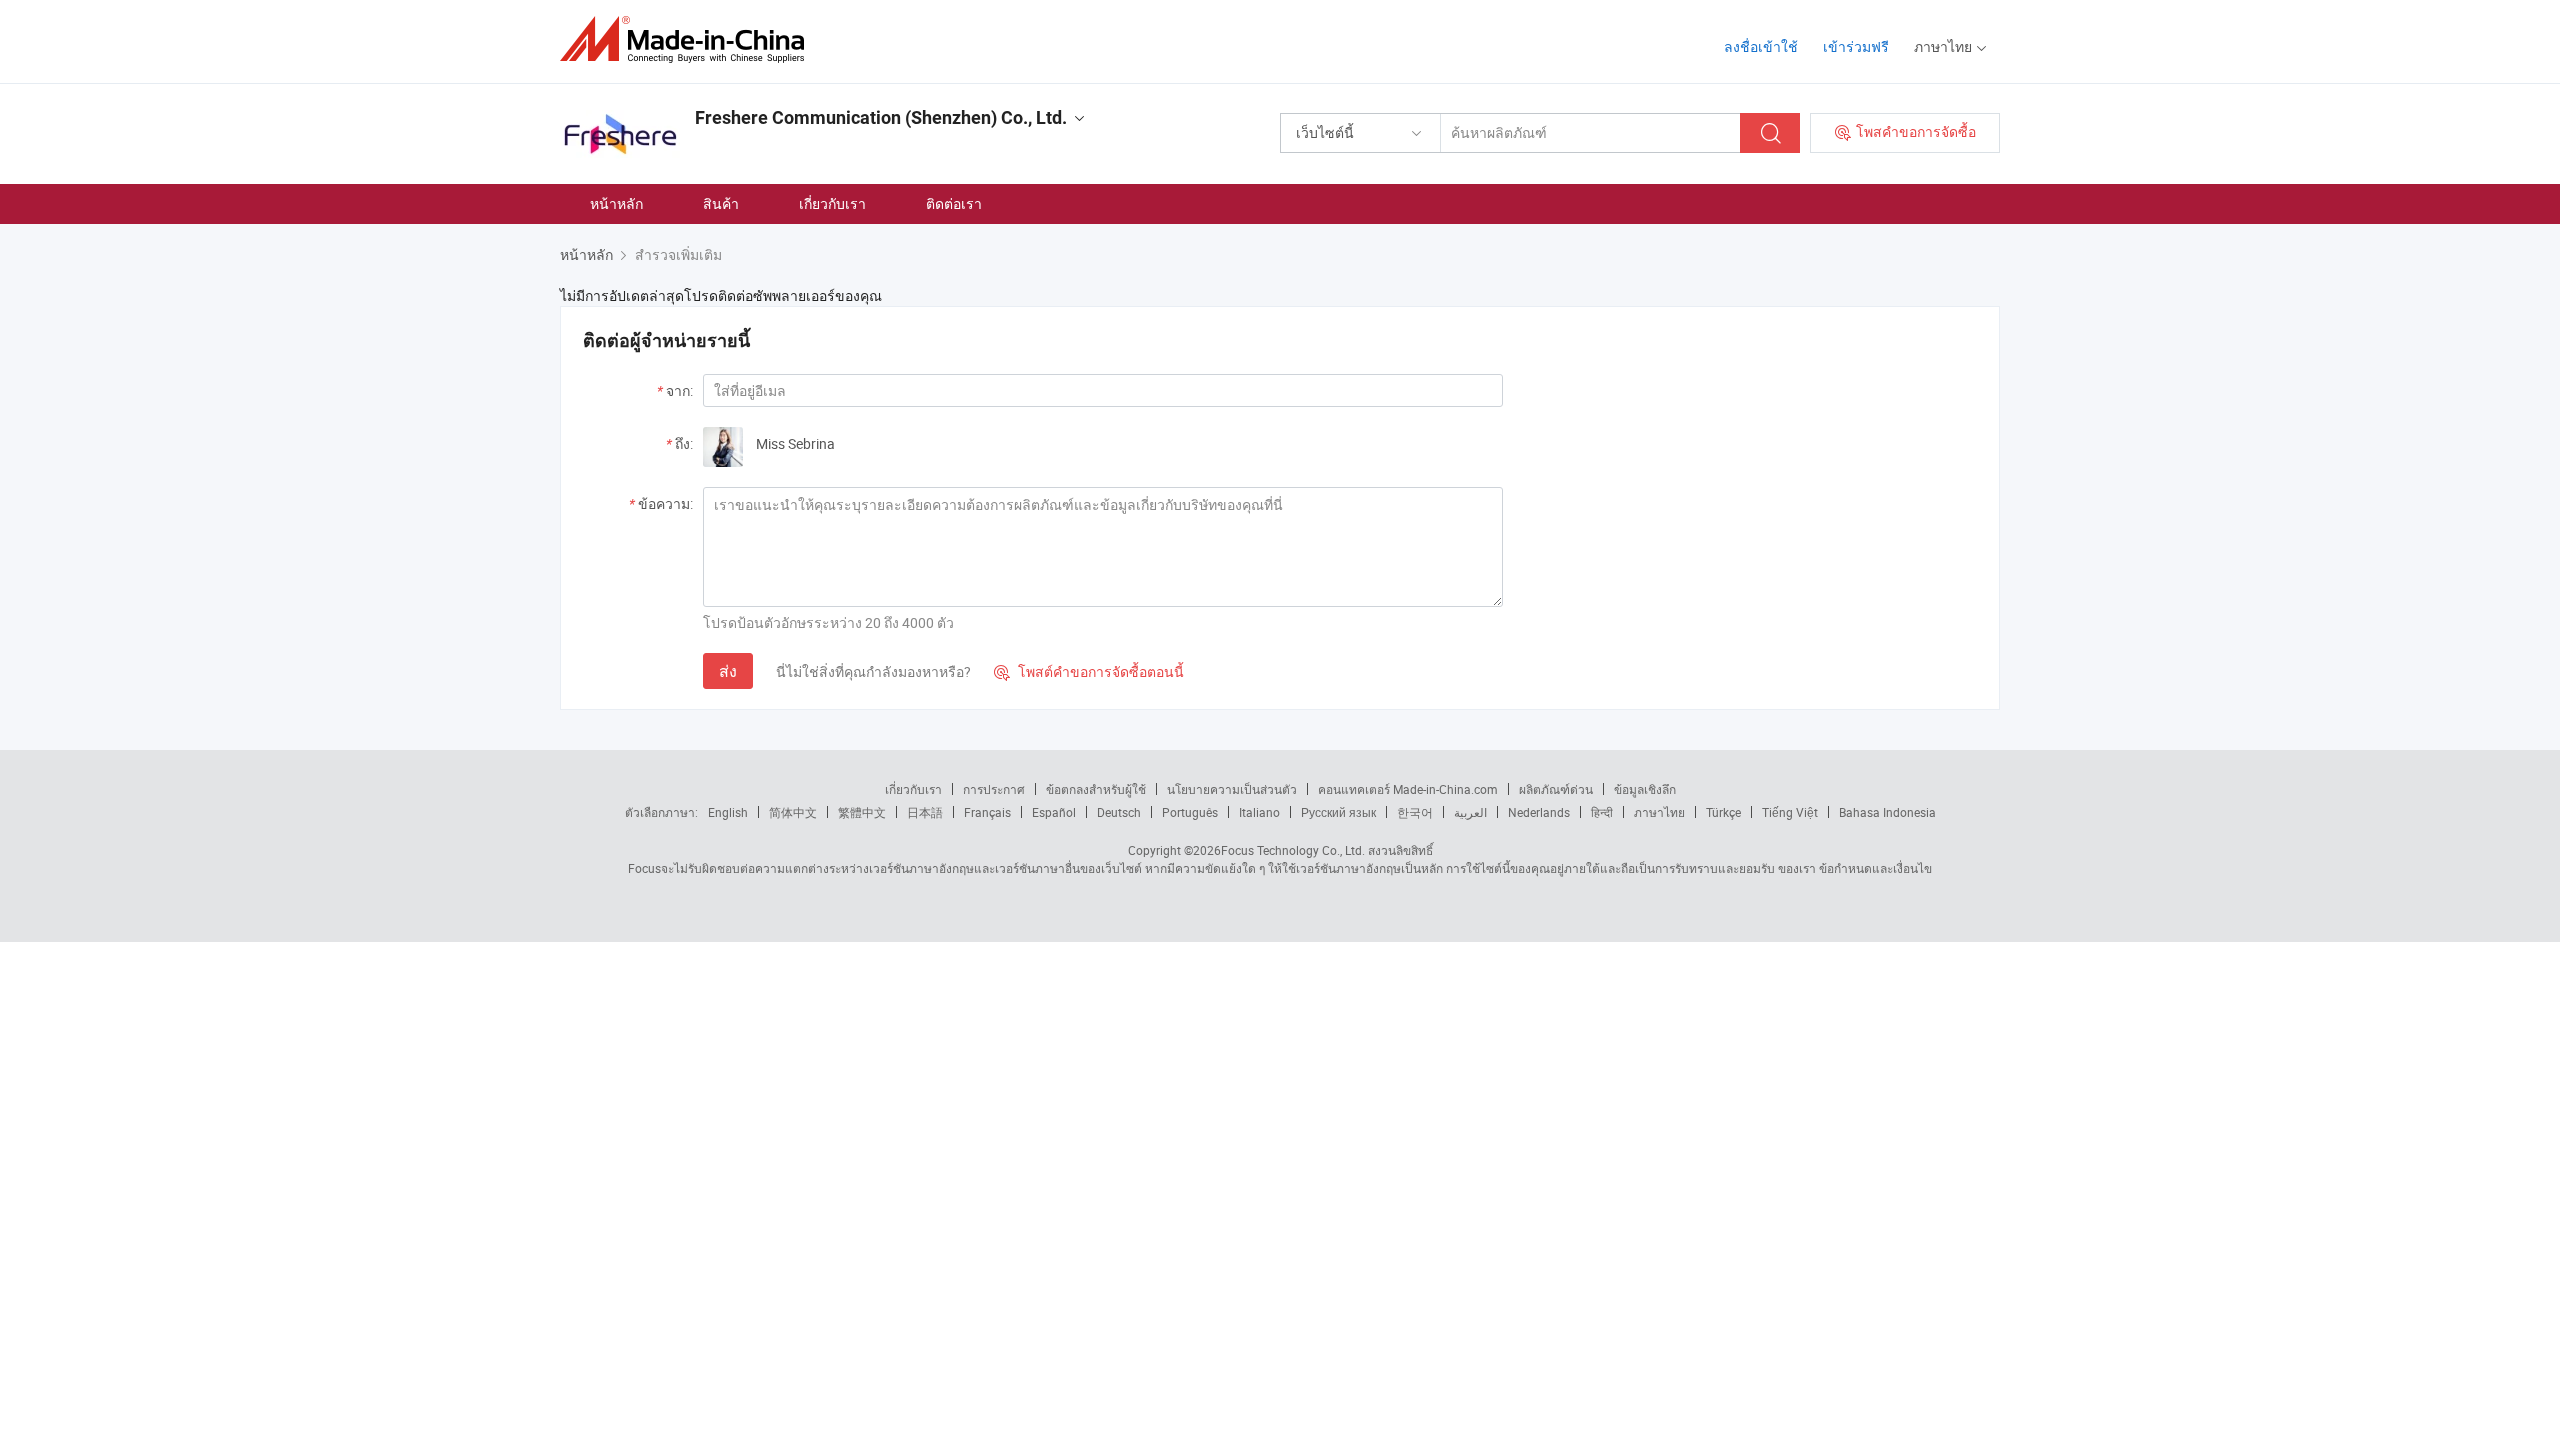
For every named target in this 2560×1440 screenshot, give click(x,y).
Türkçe (1723, 812)
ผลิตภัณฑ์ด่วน (1556, 789)
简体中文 (793, 812)
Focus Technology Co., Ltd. (1293, 850)
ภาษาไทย (1659, 812)
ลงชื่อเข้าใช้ (1761, 46)
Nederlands (1539, 812)
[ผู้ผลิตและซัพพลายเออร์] (688, 39)
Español (1054, 812)
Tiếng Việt (1790, 812)
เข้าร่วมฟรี (1856, 46)
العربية (1470, 812)
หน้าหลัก (616, 203)
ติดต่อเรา (954, 203)
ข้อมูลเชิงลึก (1645, 789)
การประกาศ (994, 789)
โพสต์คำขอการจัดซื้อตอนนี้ (1089, 671)
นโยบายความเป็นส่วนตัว (1232, 789)
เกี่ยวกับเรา (832, 203)
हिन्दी (1602, 812)
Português (1190, 812)
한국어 (1415, 812)
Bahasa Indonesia (1887, 812)
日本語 (925, 812)
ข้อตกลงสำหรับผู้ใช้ (1096, 789)
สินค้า (721, 203)
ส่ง (728, 671)
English (728, 812)
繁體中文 (862, 812)
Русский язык (1338, 812)
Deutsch (1119, 812)
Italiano (1259, 812)
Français (987, 812)
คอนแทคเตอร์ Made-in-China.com (1408, 789)
